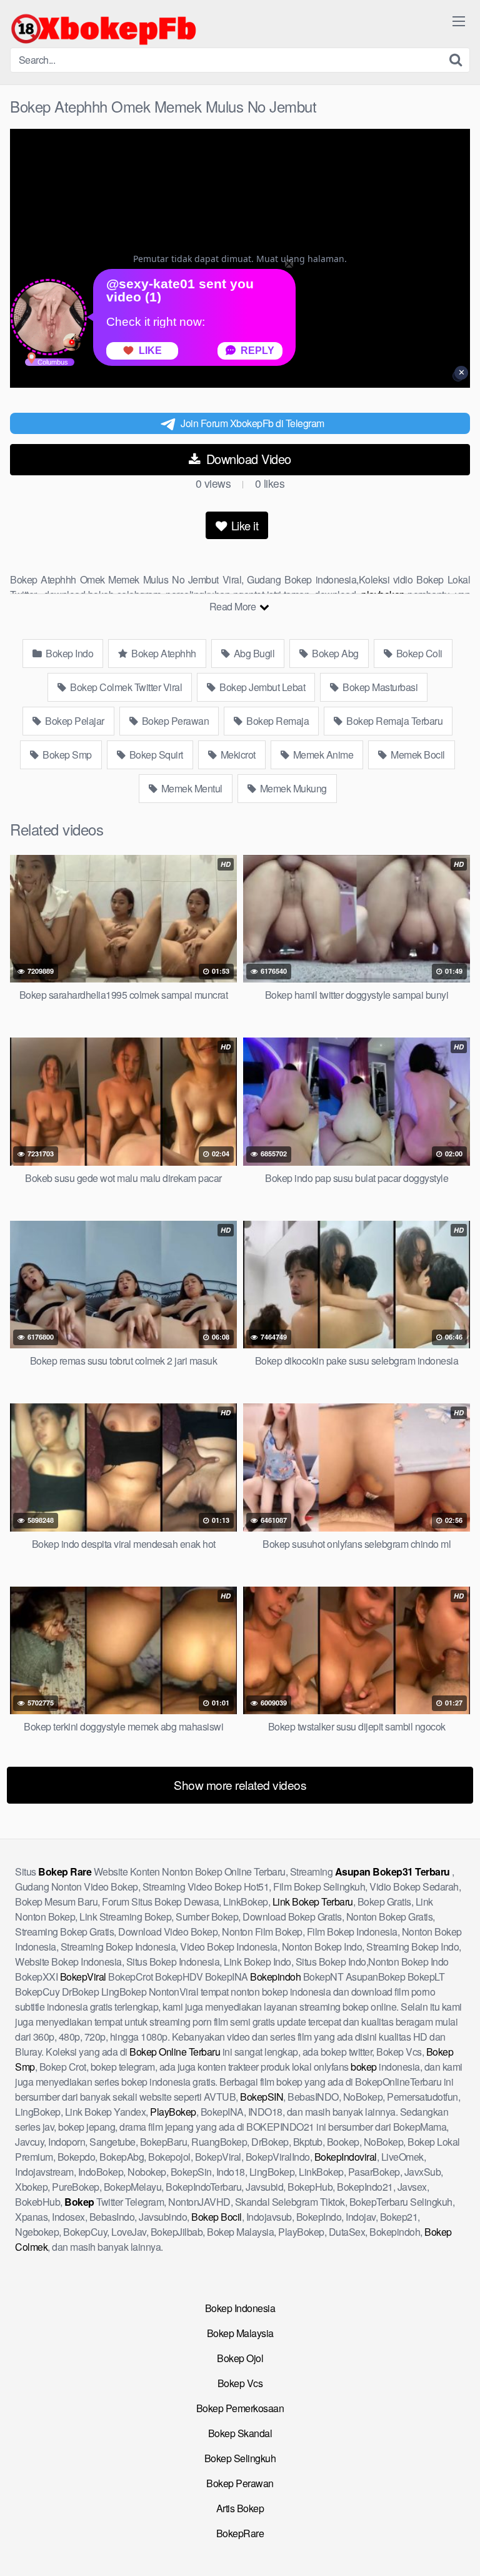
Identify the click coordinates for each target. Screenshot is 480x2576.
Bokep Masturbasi (379, 687)
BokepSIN (262, 2097)
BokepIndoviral (346, 2157)
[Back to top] (458, 2548)
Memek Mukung (292, 788)
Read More (234, 606)
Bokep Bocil (217, 2217)
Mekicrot (237, 755)
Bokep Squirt (155, 755)
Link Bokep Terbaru (313, 1902)
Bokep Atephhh (163, 653)
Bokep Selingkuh (240, 2458)
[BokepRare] (104, 29)
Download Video (247, 459)
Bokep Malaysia (240, 2333)
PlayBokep (173, 2112)
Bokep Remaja (277, 721)
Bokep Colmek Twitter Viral (125, 687)
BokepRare (240, 2533)
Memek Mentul (191, 788)
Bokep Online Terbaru (175, 2052)
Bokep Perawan (174, 721)
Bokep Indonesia (240, 2308)
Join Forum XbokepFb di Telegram (252, 423)
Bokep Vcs (240, 2383)
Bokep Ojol (240, 2358)
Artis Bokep (240, 2508)
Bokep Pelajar (74, 721)
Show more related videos (240, 1785)
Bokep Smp (66, 755)
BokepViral (83, 1977)
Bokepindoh (275, 1977)
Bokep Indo (69, 653)
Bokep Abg (334, 653)
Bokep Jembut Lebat (262, 687)
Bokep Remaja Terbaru (394, 721)
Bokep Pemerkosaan (240, 2408)
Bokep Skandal (240, 2433)
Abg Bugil (253, 653)
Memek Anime (322, 755)
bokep (364, 2067)
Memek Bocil (417, 755)
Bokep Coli (418, 653)
